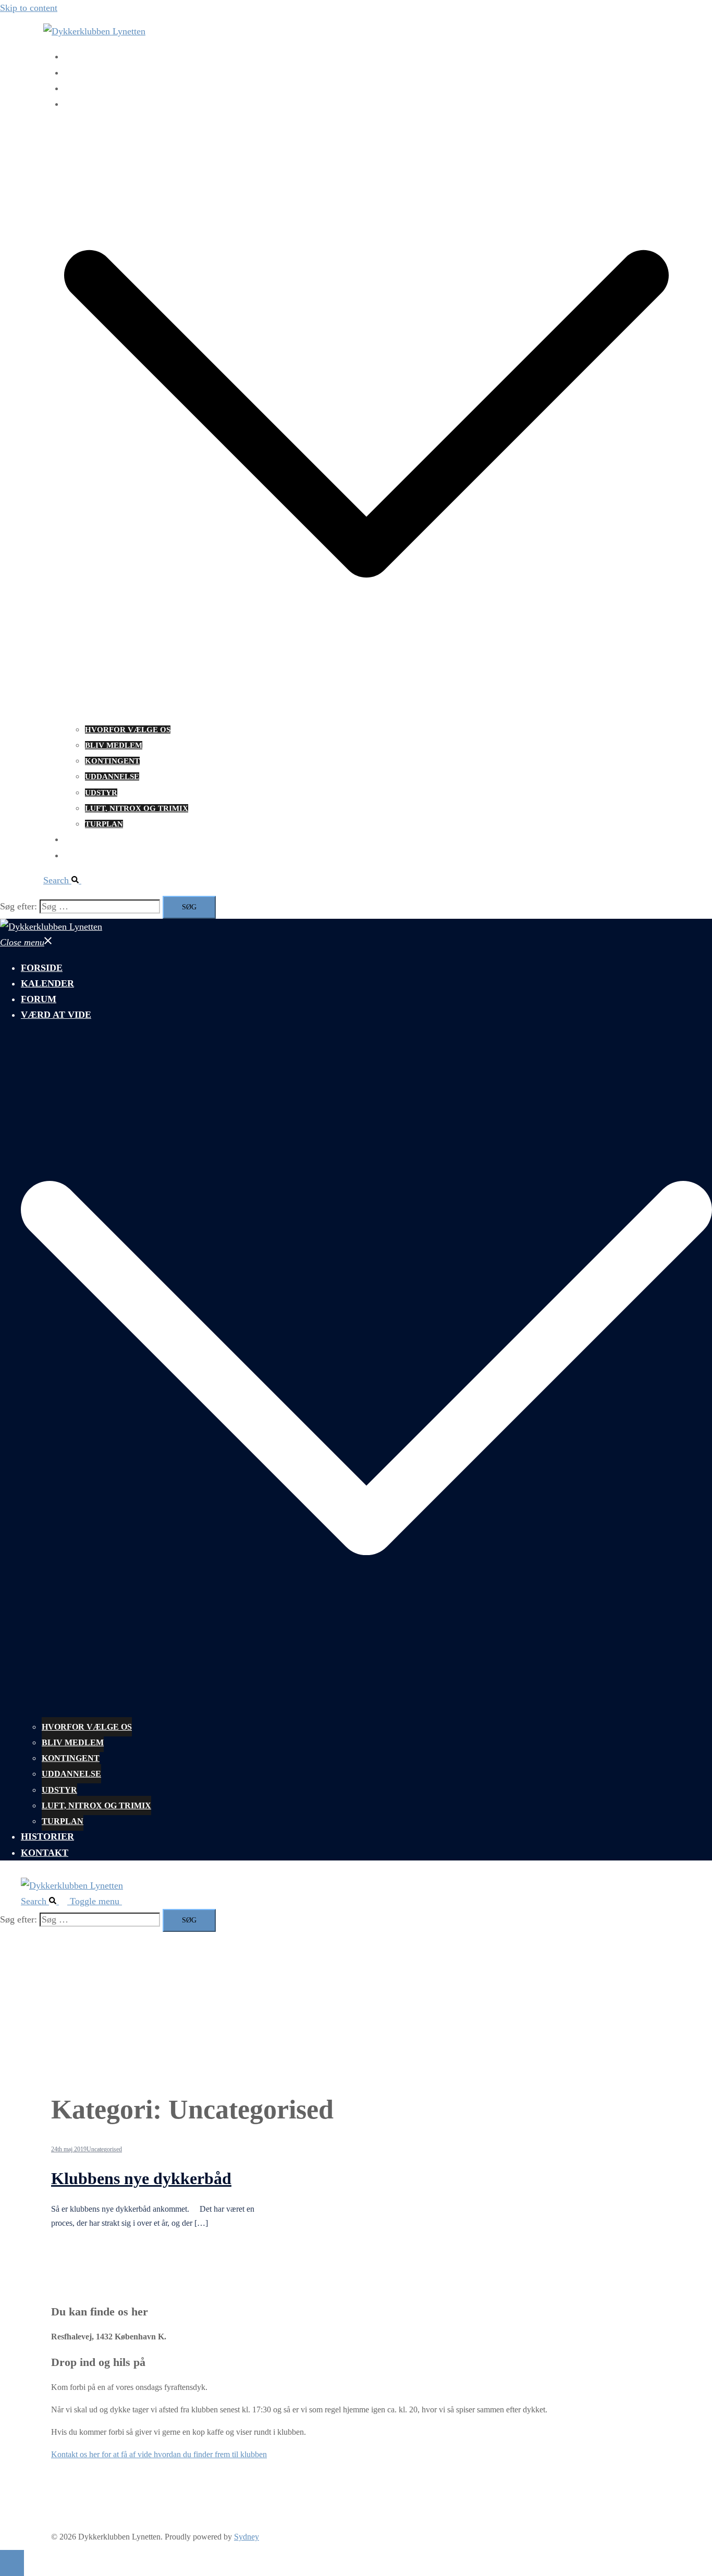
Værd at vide (94, 104)
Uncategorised (104, 2149)
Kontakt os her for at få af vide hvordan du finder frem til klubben (159, 2454)
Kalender (87, 73)
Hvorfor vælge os (128, 730)
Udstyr (101, 793)
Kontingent (112, 761)
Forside (82, 57)
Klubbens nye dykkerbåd (141, 2178)
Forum (79, 89)
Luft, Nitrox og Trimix (137, 808)
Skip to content (29, 8)
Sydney (247, 2537)
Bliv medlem (114, 745)
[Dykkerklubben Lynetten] (94, 31)
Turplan (104, 824)
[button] (66, 880)
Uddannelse (112, 777)
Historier (87, 840)
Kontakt (84, 856)
